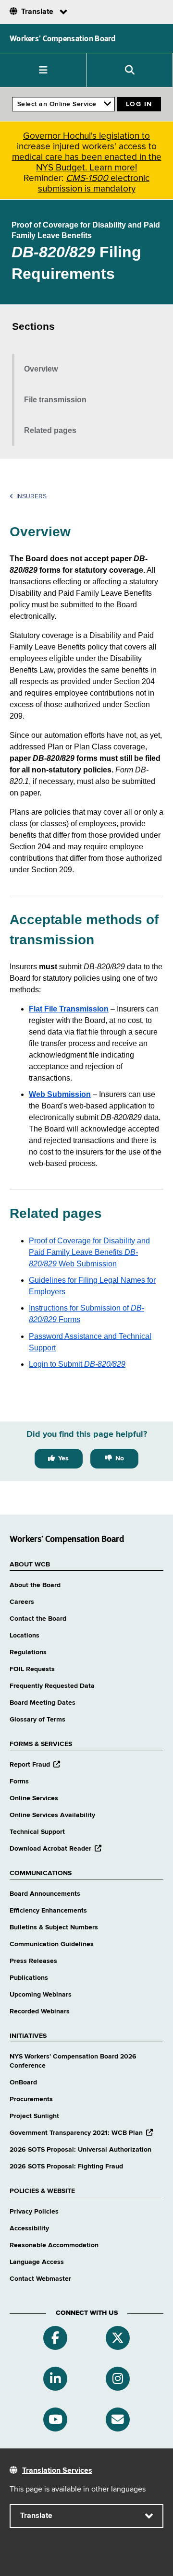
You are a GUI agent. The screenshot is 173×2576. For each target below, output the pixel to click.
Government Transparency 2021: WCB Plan (81, 2133)
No (120, 1458)
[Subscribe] (118, 2420)
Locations (25, 1636)
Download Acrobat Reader (56, 1849)
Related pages (50, 430)
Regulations (28, 1652)
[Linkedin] (55, 2379)
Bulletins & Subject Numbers (54, 1927)
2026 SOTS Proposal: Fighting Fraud (66, 2167)
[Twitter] (118, 2338)
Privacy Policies (34, 2212)
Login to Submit (77, 1364)
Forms (19, 1782)
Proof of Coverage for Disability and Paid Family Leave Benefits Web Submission (89, 1252)
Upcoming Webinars (41, 1995)
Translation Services (57, 2471)
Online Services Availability (52, 1815)
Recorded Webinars (40, 2011)
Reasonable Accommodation (54, 2245)
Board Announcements (45, 1894)
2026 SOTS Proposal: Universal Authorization (80, 2150)
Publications (29, 1978)
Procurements (31, 2099)
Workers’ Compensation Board (63, 38)
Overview (41, 369)
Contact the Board (38, 1619)
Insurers (31, 496)
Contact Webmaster (40, 2279)
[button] (43, 70)
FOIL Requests (32, 1669)
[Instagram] (118, 2379)
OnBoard (23, 2082)
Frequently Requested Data (52, 1686)
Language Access (37, 2262)
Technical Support (37, 1832)
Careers (22, 1602)
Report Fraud (35, 1765)
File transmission (55, 400)
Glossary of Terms (37, 1720)
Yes (63, 1458)
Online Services (34, 1798)
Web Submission (60, 1094)
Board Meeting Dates (43, 1703)
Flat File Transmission (69, 1009)
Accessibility (29, 2228)
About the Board (35, 1585)
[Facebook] (55, 2338)
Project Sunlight (34, 2116)
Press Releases (33, 1961)
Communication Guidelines (52, 1944)
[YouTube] (55, 2420)
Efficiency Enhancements (48, 1911)
